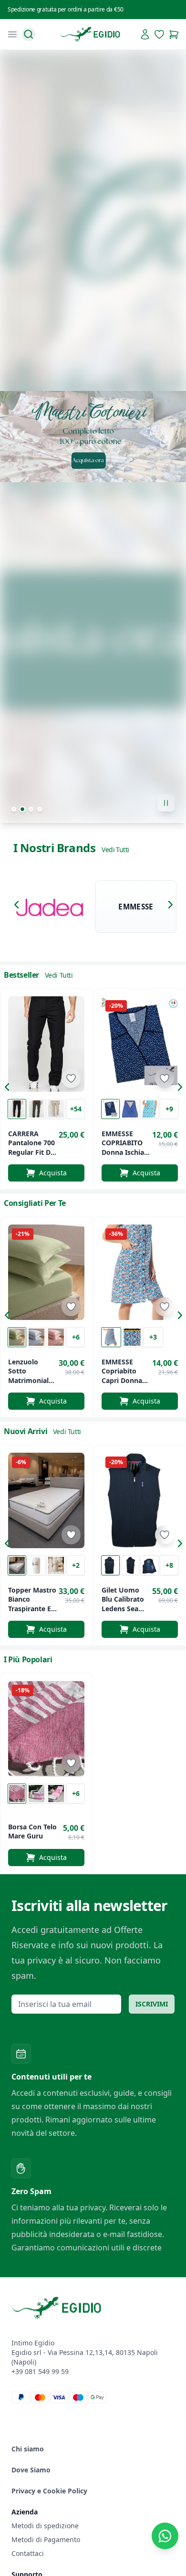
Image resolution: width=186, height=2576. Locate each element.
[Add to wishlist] (71, 1078)
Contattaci (28, 2553)
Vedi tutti (115, 850)
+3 (153, 1337)
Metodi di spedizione (45, 2526)
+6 (76, 1337)
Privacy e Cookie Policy (49, 2491)
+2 (76, 1565)
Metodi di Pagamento (46, 2539)
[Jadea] (50, 907)
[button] (19, 907)
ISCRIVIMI (152, 2004)
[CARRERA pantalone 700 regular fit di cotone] (46, 1044)
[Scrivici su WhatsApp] (165, 2536)
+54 (76, 1109)
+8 (169, 1565)
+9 (169, 1109)
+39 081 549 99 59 (40, 2371)
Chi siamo (28, 2449)
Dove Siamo (31, 2470)
